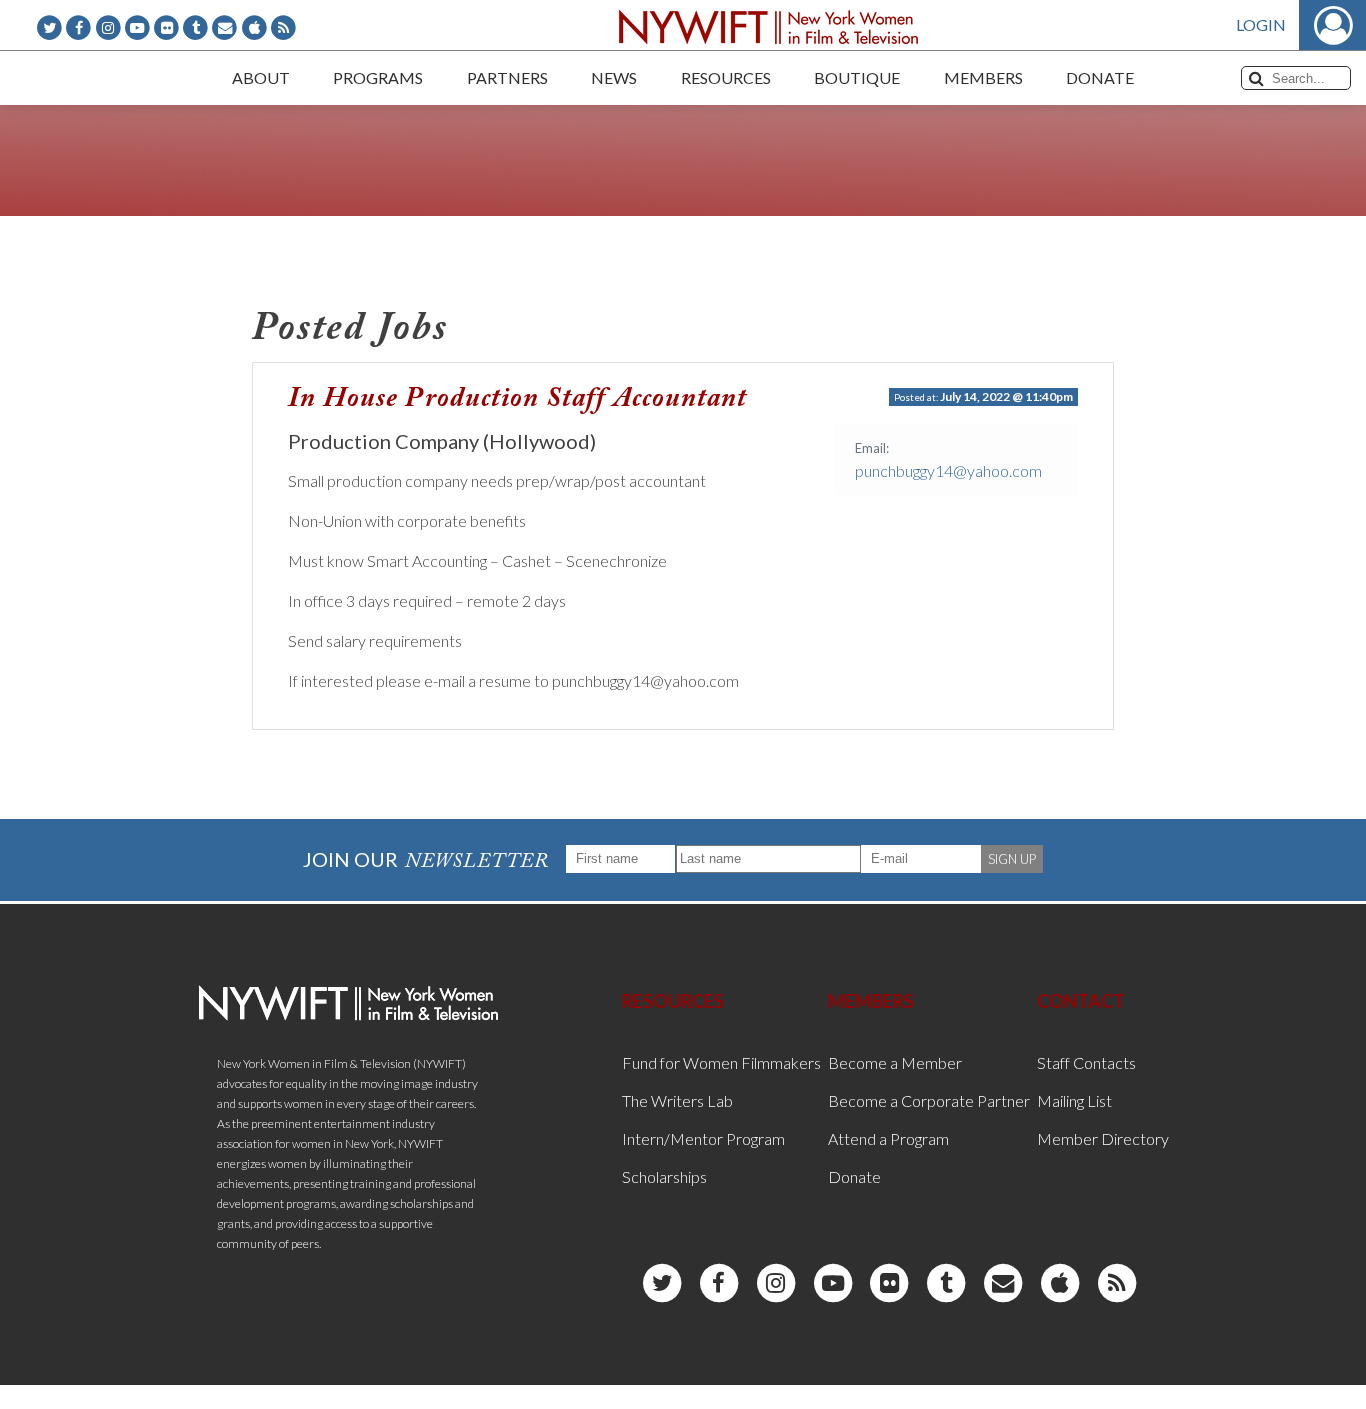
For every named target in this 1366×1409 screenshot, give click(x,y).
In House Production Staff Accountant (517, 399)
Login (1261, 24)
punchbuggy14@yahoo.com (948, 470)
